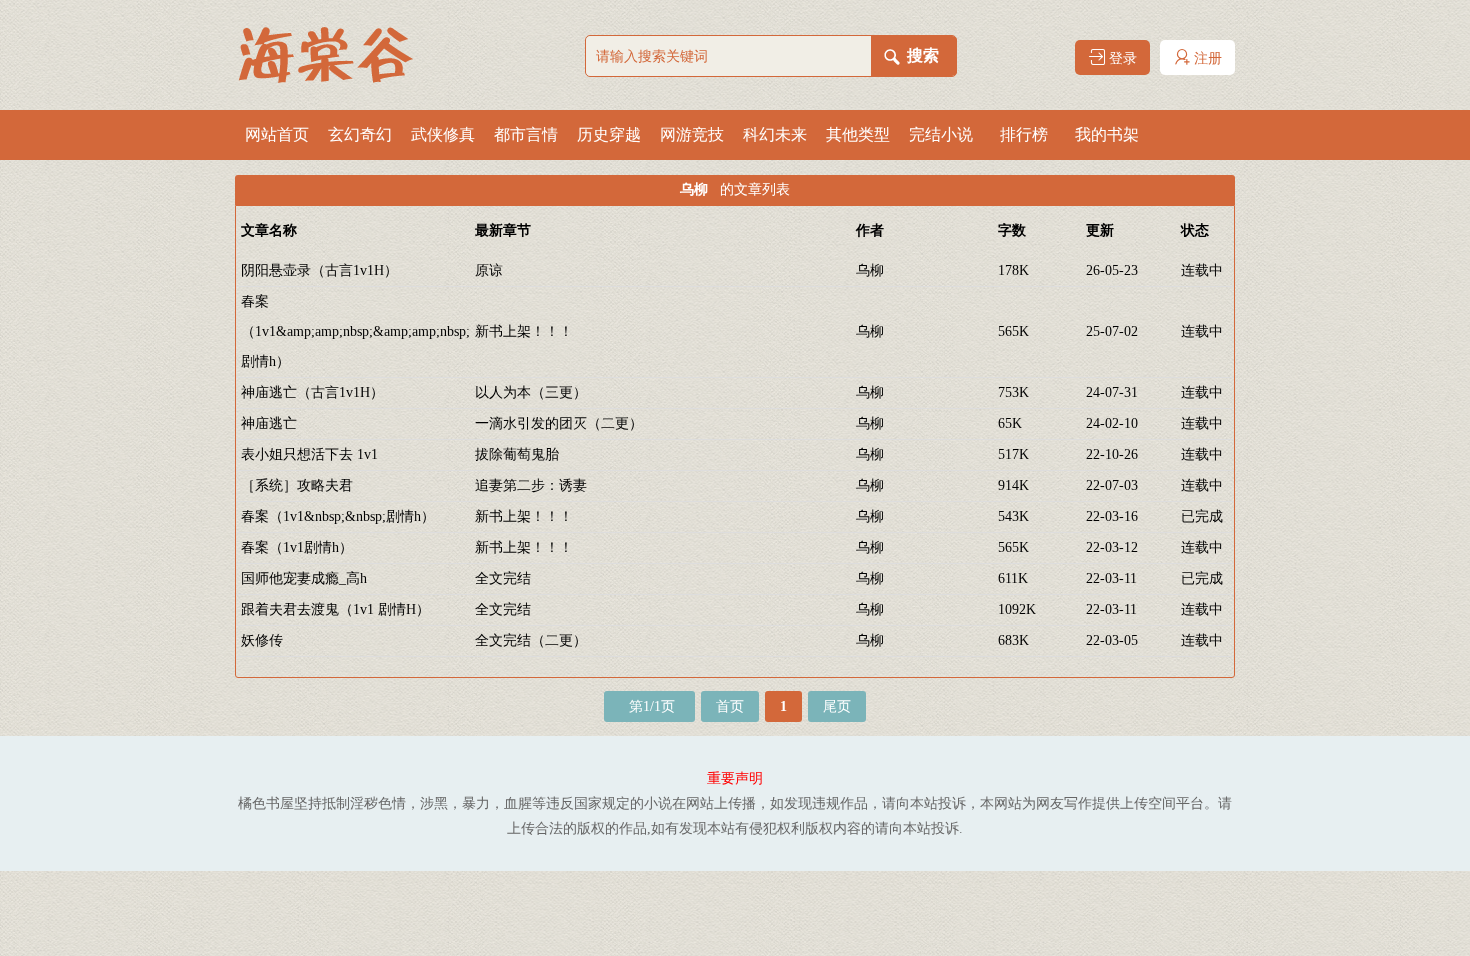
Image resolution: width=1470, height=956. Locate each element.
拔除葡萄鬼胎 (517, 454)
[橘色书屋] (335, 55)
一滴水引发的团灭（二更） (559, 423)
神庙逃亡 (269, 423)
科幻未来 (775, 134)
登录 (1121, 58)
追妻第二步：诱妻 (531, 485)
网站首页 (277, 134)
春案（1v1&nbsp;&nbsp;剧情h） (338, 516)
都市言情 (526, 134)
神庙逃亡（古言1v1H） (312, 392)
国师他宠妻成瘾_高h (304, 578)
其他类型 (858, 134)
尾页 (837, 706)
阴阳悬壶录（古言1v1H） (319, 270)
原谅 (489, 270)
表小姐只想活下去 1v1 (309, 454)
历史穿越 (609, 134)
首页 (730, 706)
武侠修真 (443, 134)
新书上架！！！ (524, 331)
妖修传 (262, 640)
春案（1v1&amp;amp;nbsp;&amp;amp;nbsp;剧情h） (355, 331)
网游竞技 (692, 134)
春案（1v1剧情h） (297, 547)
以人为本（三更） (531, 392)
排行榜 (1024, 134)
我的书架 (1107, 134)
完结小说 (941, 134)
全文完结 (503, 578)
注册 (1206, 58)
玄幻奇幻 (360, 134)
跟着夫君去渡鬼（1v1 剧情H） (335, 609)
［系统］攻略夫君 (297, 485)
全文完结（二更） (531, 640)
